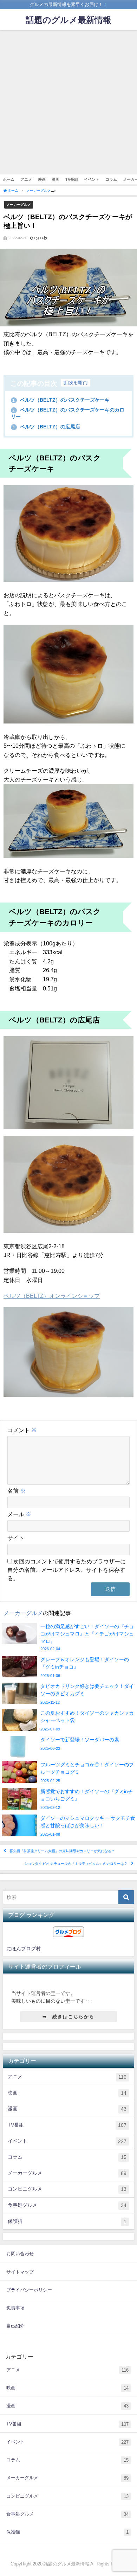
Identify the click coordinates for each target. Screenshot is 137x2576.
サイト (16, 1538)
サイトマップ (20, 2272)
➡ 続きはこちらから (68, 2017)
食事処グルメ (67, 2205)
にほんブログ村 (24, 1949)
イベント (92, 179)
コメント (22, 1430)
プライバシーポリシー (29, 2290)
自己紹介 (15, 2326)
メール (19, 1514)
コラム (111, 179)
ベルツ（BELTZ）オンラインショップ (52, 1296)
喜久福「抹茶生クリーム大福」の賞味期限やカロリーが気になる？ (62, 1851)
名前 (17, 1491)
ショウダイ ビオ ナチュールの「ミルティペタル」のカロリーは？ (76, 1864)
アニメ (26, 179)
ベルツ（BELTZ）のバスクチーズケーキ (61, 400)
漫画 (56, 179)
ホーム (9, 179)
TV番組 (72, 179)
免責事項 (15, 2308)
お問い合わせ (20, 2254)
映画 (42, 179)
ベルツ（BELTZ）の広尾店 (46, 427)
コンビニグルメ (67, 2189)
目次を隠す (76, 383)
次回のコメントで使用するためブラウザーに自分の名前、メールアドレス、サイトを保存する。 (67, 1570)
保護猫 (67, 2221)
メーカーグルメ (19, 204)
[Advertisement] (68, 102)
